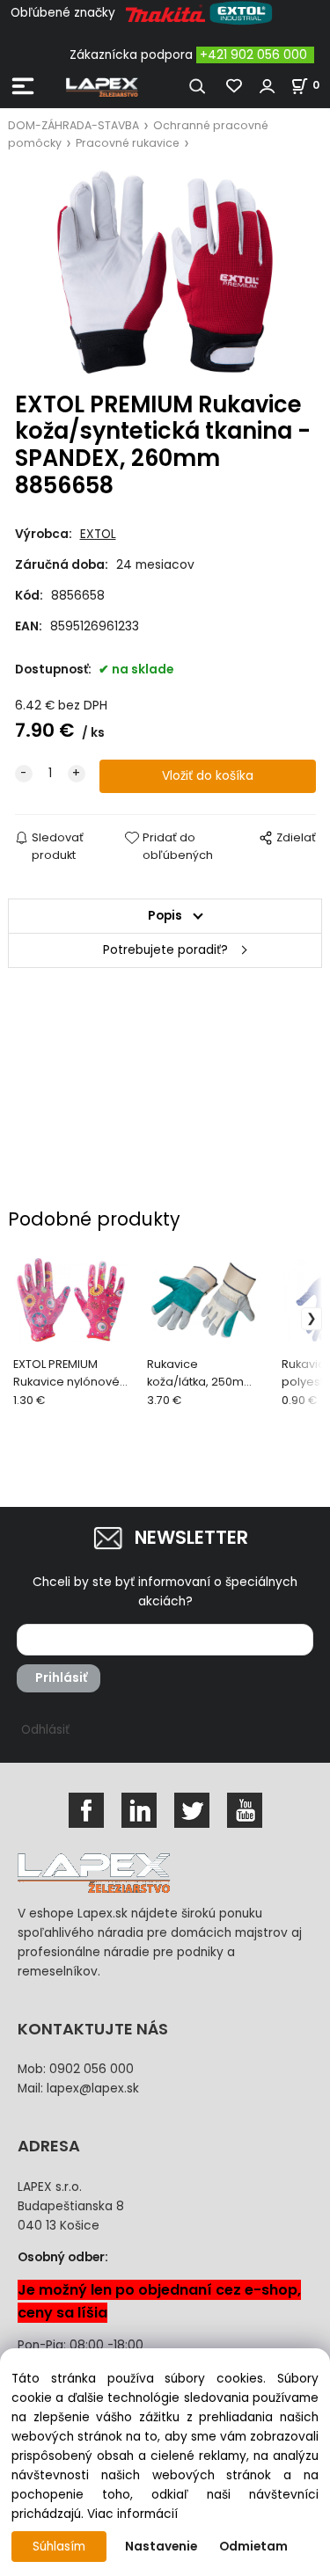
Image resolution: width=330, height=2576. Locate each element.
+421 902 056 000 (253, 55)
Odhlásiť (45, 1730)
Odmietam (253, 2547)
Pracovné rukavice (128, 143)
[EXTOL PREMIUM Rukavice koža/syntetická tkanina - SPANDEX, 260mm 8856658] (165, 272)
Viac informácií (132, 2514)
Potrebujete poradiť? (165, 950)
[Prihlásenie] (268, 86)
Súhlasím (59, 2547)
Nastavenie (161, 2547)
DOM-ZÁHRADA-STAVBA (73, 125)
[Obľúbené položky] (235, 86)
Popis (165, 916)
